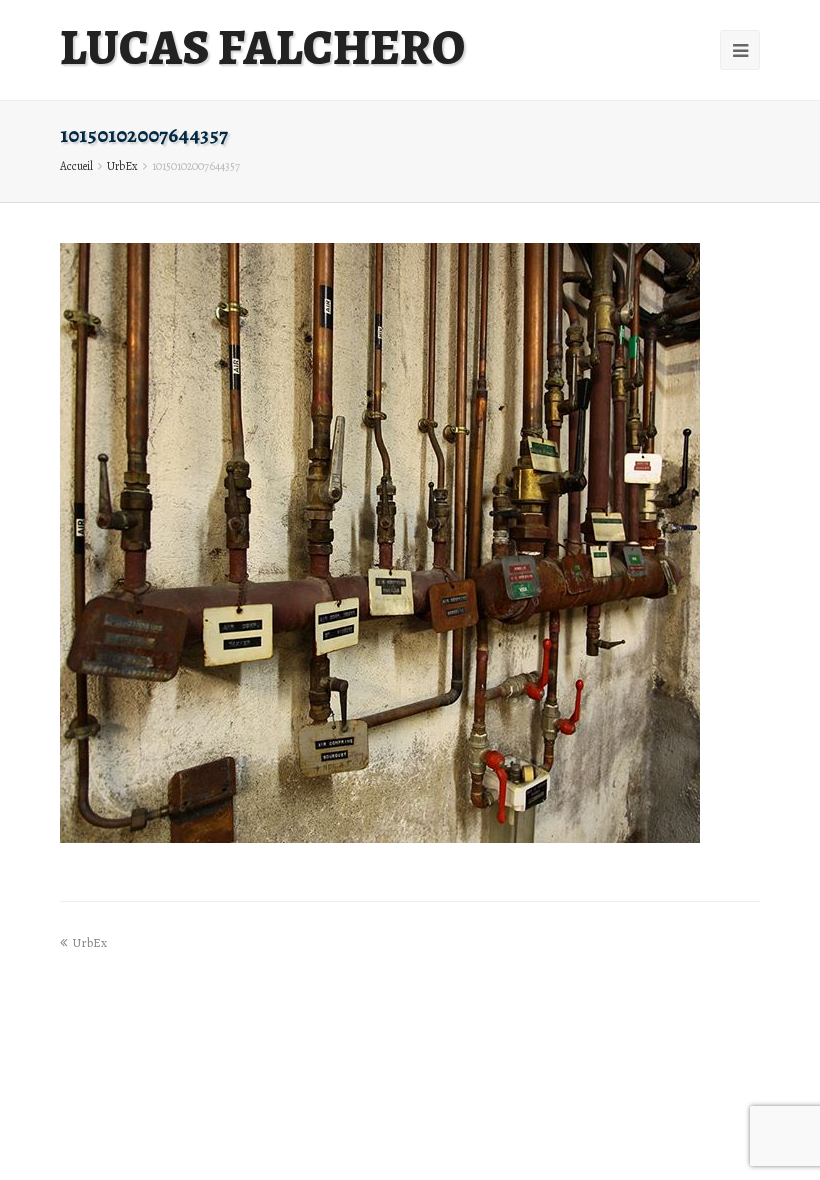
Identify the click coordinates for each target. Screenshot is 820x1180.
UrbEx (122, 166)
